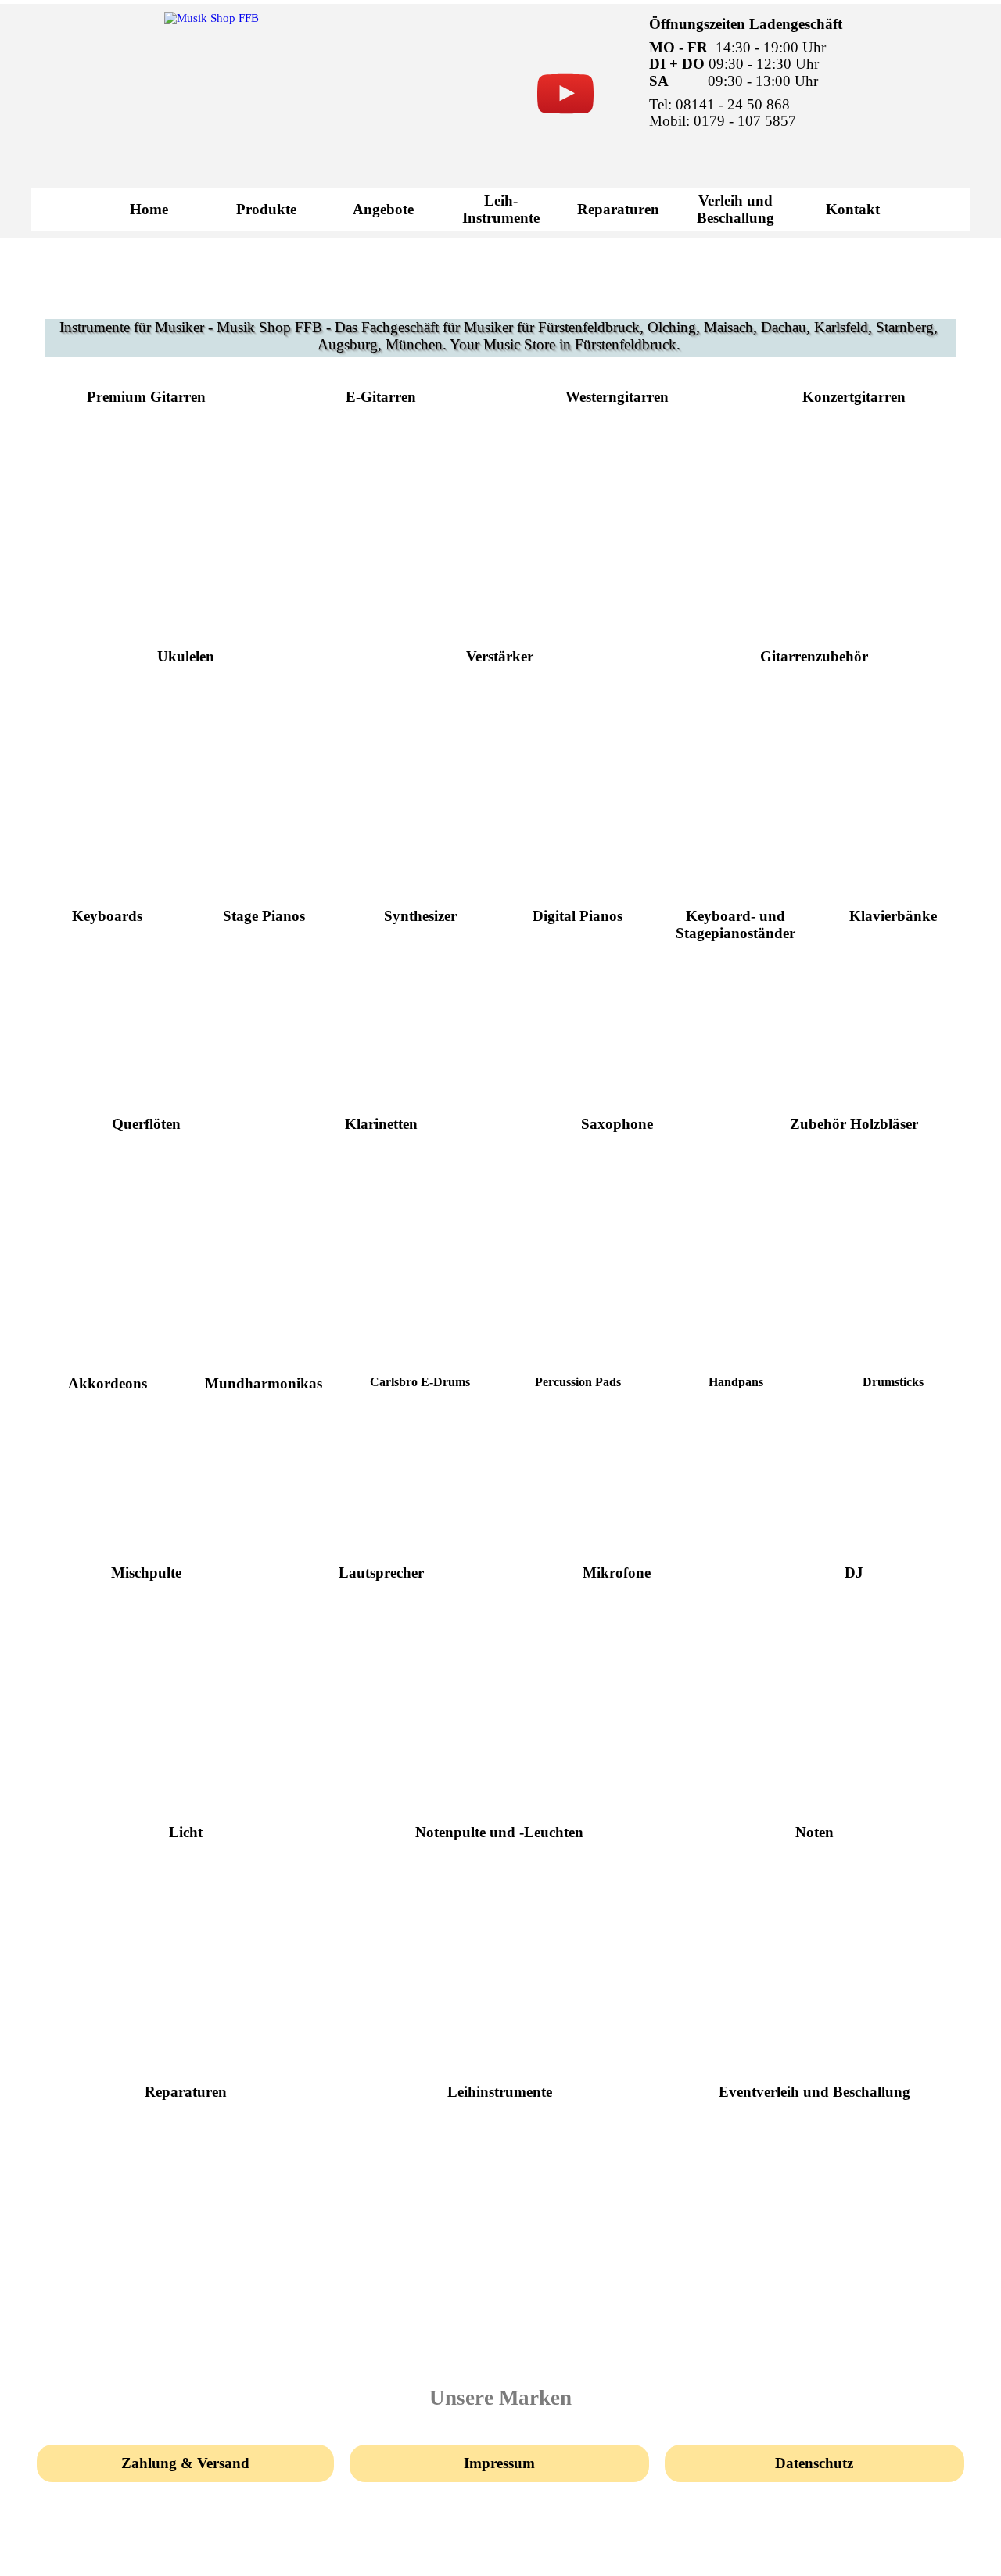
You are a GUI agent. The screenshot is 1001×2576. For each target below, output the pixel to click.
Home (149, 209)
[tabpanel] (811, 73)
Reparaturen (618, 209)
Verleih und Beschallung (736, 209)
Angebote (383, 209)
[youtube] (565, 94)
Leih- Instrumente (501, 209)
